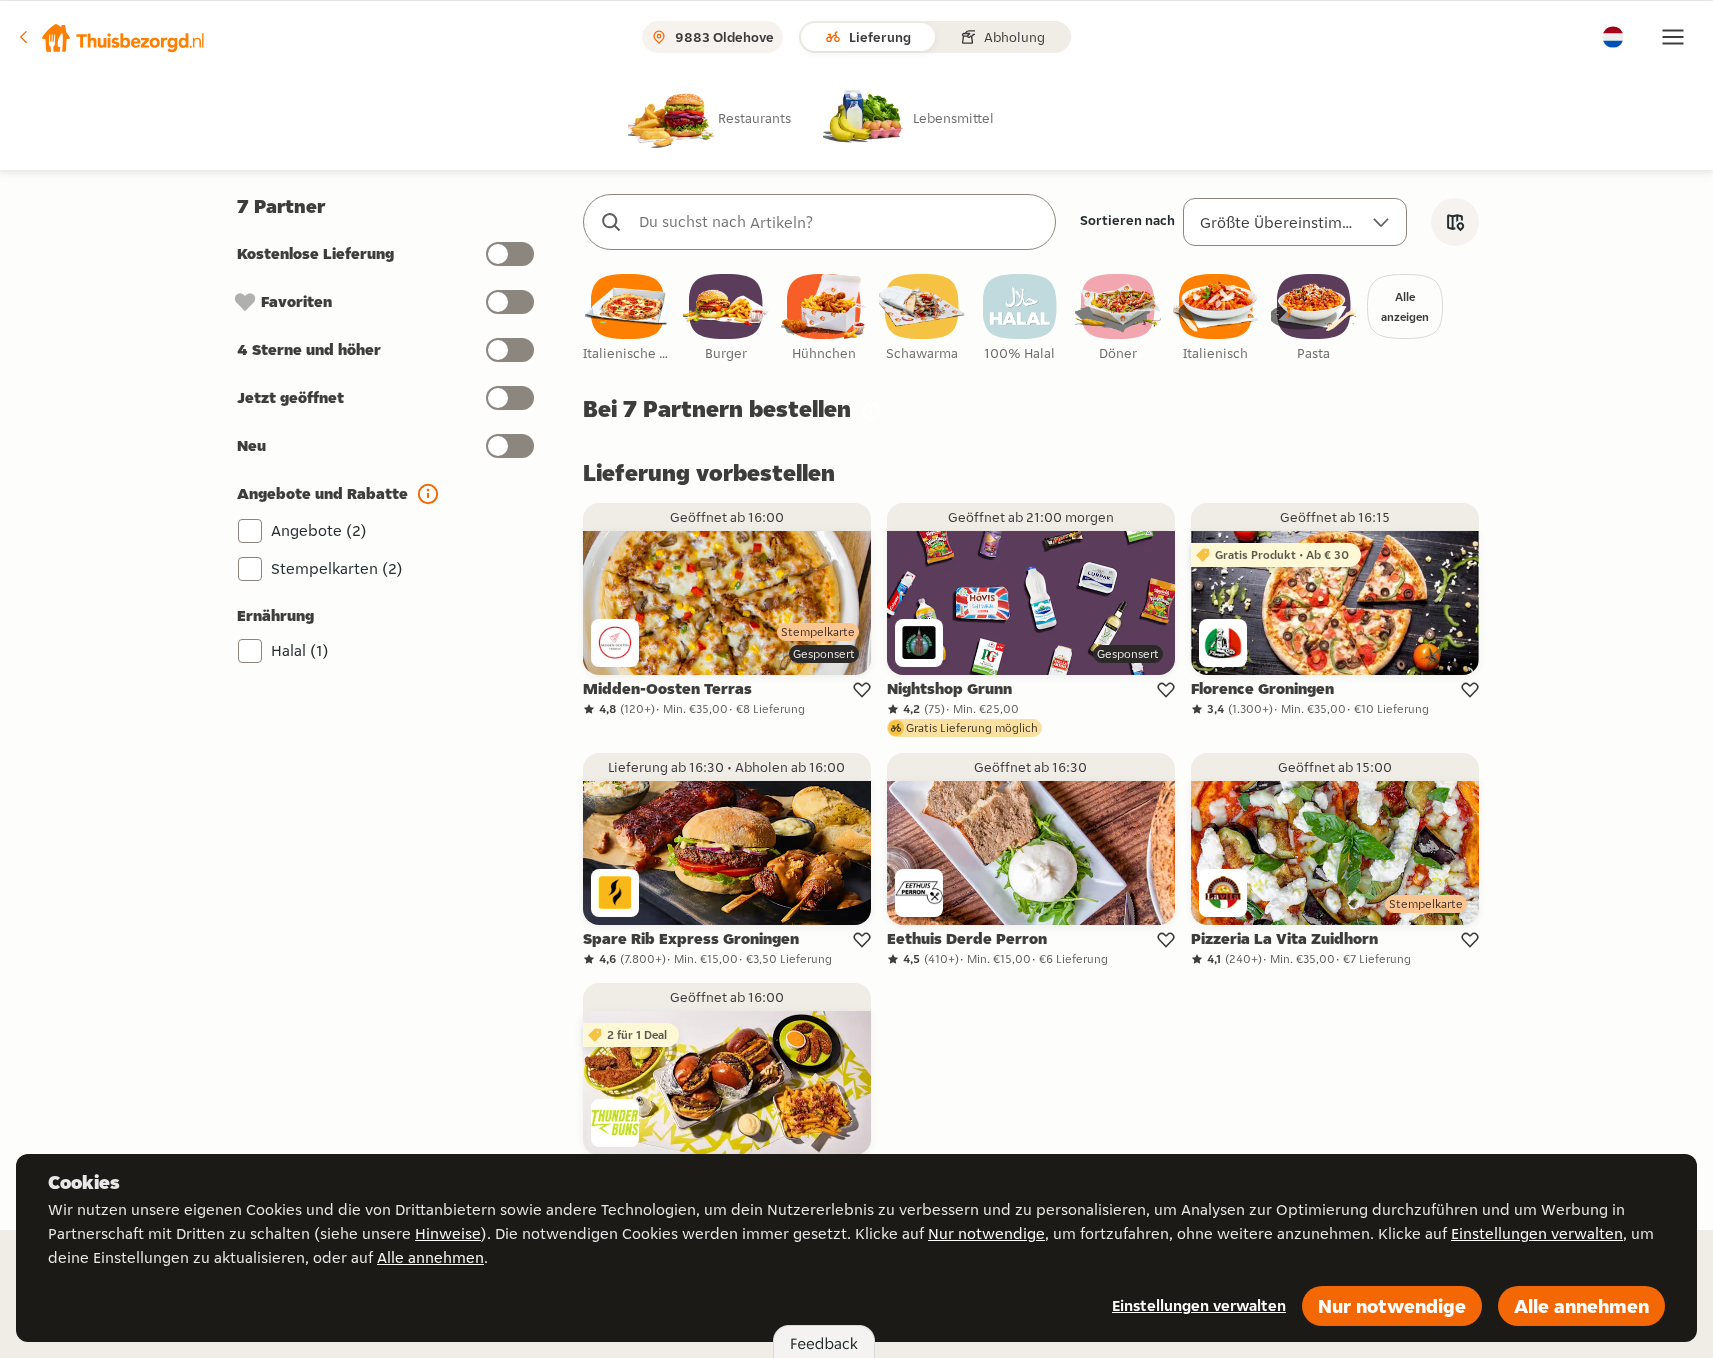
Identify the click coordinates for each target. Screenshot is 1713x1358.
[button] (111, 37)
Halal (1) (300, 650)
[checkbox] (628, 318)
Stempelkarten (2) (337, 568)
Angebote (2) (319, 530)
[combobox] (839, 222)
